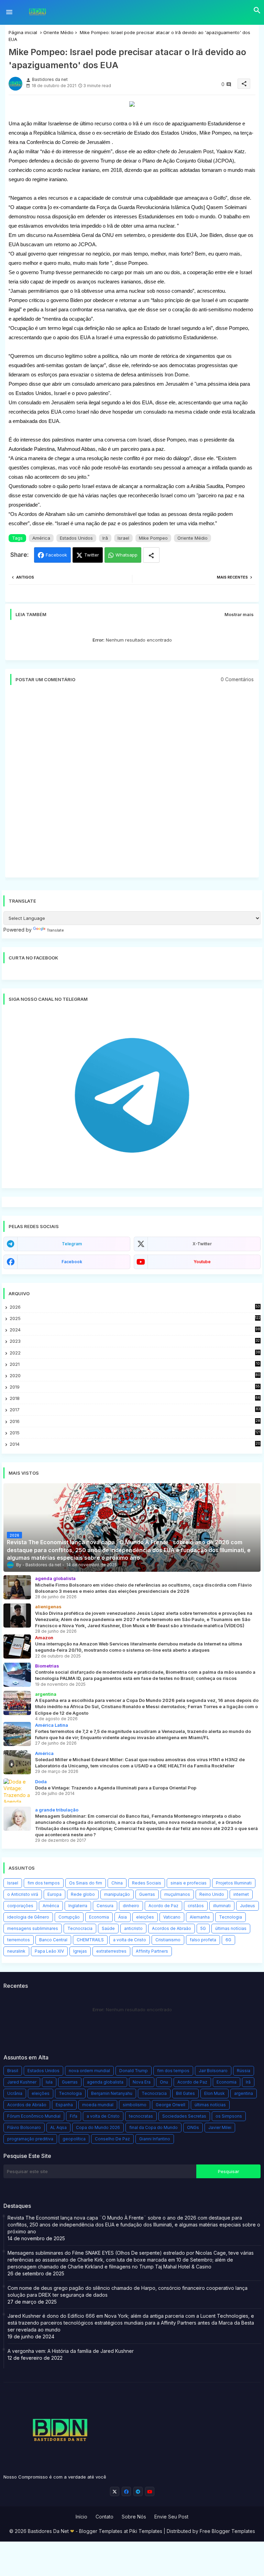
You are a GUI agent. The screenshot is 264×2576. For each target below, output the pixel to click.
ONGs (193, 2127)
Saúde (108, 1928)
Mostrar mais (239, 614)
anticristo (133, 1928)
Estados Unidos (76, 538)
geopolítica (74, 2139)
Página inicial (23, 32)
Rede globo (83, 1894)
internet (241, 1894)
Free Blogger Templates (227, 2531)
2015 (135, 1433)
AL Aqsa (58, 2127)
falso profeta (203, 1940)
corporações (20, 1906)
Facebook (56, 555)
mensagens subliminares (33, 1928)
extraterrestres (111, 1951)
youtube (202, 1262)
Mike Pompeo (153, 538)
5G (203, 1928)
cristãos (196, 1906)
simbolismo (135, 2105)
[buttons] (115, 2491)
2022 (135, 1353)
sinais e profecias (189, 1883)
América (41, 538)
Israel (123, 538)
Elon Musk (214, 2093)
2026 (135, 1307)
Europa (54, 1894)
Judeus (247, 1906)
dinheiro (131, 1906)
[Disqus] (132, 785)
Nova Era (142, 2082)
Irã (105, 538)
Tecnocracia (80, 1928)
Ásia (123, 1917)
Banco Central (53, 1940)
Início (81, 2517)
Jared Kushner (22, 2082)
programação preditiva (30, 2139)
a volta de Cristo (130, 1940)
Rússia (244, 2071)
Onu (164, 2082)
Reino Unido (212, 1894)
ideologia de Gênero (28, 1917)
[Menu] (9, 12)
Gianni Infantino (155, 2139)
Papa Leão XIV (49, 1951)
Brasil (13, 2071)
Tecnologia (230, 1917)
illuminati (222, 1906)
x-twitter (202, 1244)
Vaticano (172, 1917)
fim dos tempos (44, 1883)
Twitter (92, 555)
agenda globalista (105, 2082)
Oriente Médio (58, 32)
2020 (135, 1376)
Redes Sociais (147, 1883)
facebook (72, 1262)
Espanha (64, 2105)
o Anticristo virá (23, 1894)
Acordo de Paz (163, 1906)
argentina (244, 2093)
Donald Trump (134, 2071)
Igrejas (80, 1951)
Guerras (147, 1894)
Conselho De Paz (112, 2139)
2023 (135, 1341)
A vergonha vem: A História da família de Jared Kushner (71, 2351)
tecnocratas (141, 2116)
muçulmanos (177, 1894)
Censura (105, 1906)
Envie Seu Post (171, 2517)
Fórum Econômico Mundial (34, 2116)
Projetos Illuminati (234, 1883)
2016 (135, 1421)
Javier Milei (220, 2127)
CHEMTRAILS (90, 1940)
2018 (135, 1398)
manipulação (117, 1894)
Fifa (74, 2116)
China (117, 1883)
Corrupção (69, 1917)
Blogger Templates (101, 2531)
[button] (257, 10)
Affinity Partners (152, 1951)
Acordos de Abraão (172, 1928)
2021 (135, 1364)
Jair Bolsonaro (213, 2071)
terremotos (19, 1940)
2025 (135, 1318)
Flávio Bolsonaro (24, 2127)
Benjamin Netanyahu (112, 2093)
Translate (55, 930)
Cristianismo (168, 1940)
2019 (135, 1387)
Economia (99, 1917)
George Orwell (170, 2105)
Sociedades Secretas (184, 2116)
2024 (135, 1330)
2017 (135, 1410)
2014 (135, 1444)
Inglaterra (78, 1906)
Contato (104, 2517)
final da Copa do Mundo (153, 2127)
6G (228, 1940)
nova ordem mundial (89, 2071)
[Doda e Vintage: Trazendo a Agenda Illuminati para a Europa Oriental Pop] (17, 1790)
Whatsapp (126, 555)
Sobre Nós (134, 2517)
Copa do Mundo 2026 (98, 2127)
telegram (72, 1244)
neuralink (16, 1951)
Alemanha (200, 1917)
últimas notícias (231, 1928)
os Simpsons (229, 2116)
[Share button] (151, 555)
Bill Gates (185, 2093)
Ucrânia (15, 2093)
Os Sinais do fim (86, 1883)
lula (49, 2082)
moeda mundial (98, 2105)
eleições (145, 1917)
